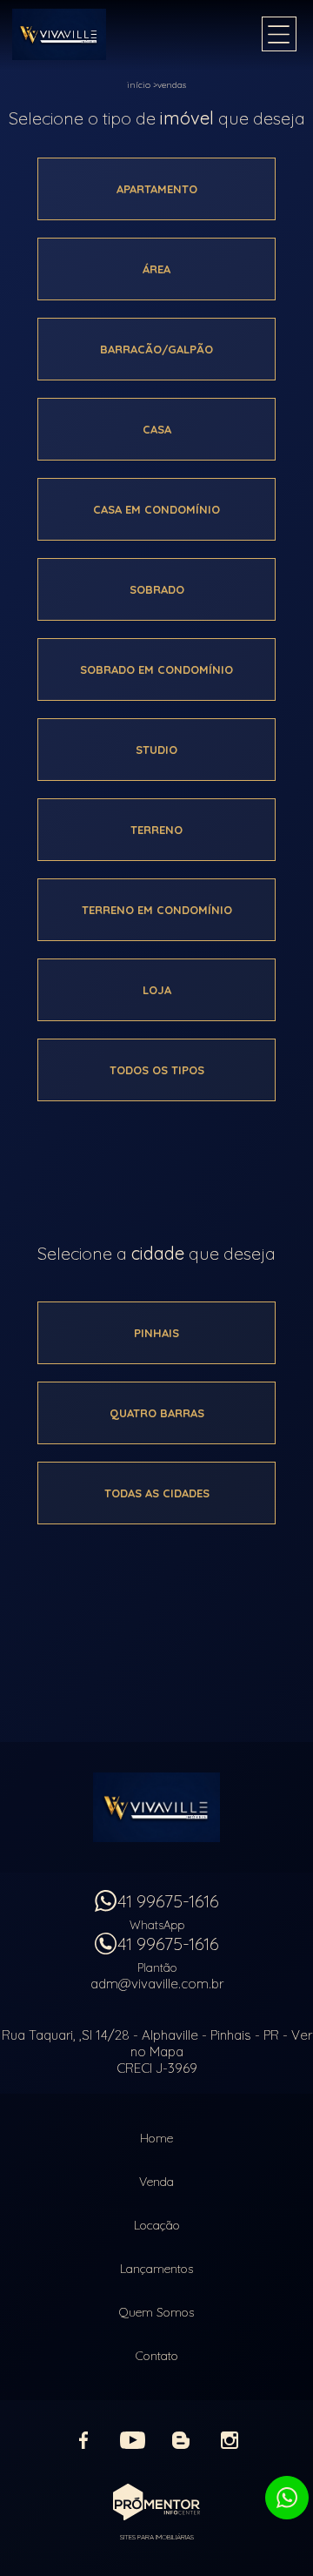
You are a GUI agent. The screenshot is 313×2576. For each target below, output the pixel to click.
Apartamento (157, 189)
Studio (156, 750)
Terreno (156, 830)
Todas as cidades (157, 1493)
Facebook (83, 2440)
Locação (157, 2225)
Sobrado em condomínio (156, 669)
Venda (156, 2182)
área (156, 269)
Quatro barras (157, 1413)
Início (139, 85)
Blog (181, 2440)
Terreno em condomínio (157, 910)
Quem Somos (156, 2312)
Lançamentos (156, 2269)
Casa (157, 429)
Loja (157, 990)
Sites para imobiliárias (157, 2537)
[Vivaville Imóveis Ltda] (82, 34)
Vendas (172, 85)
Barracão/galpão (156, 349)
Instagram (230, 2440)
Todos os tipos (157, 1070)
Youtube (132, 2440)
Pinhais (156, 1333)
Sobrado (157, 589)
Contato (157, 2356)
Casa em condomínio (156, 509)
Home (156, 2138)
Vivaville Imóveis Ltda (156, 1807)
